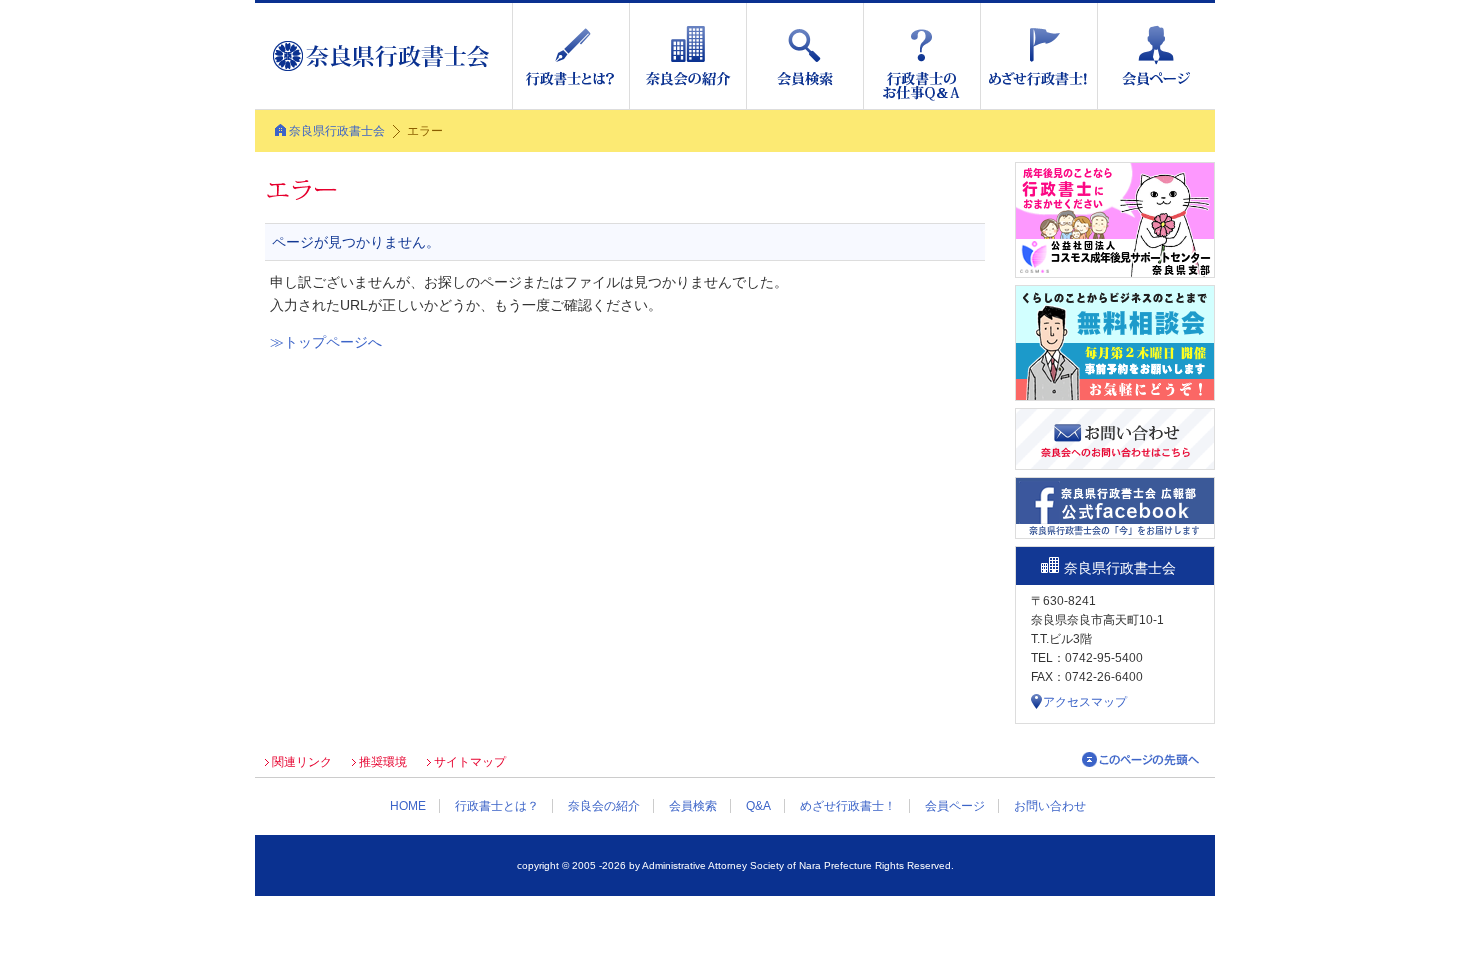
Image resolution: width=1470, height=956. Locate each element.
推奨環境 (383, 762)
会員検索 (693, 806)
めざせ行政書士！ (848, 806)
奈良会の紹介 (604, 806)
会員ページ (955, 806)
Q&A (758, 806)
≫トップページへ (326, 342)
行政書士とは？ (497, 806)
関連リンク (302, 762)
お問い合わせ (1050, 806)
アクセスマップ (1085, 702)
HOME (408, 806)
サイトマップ (470, 762)
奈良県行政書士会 (337, 131)
